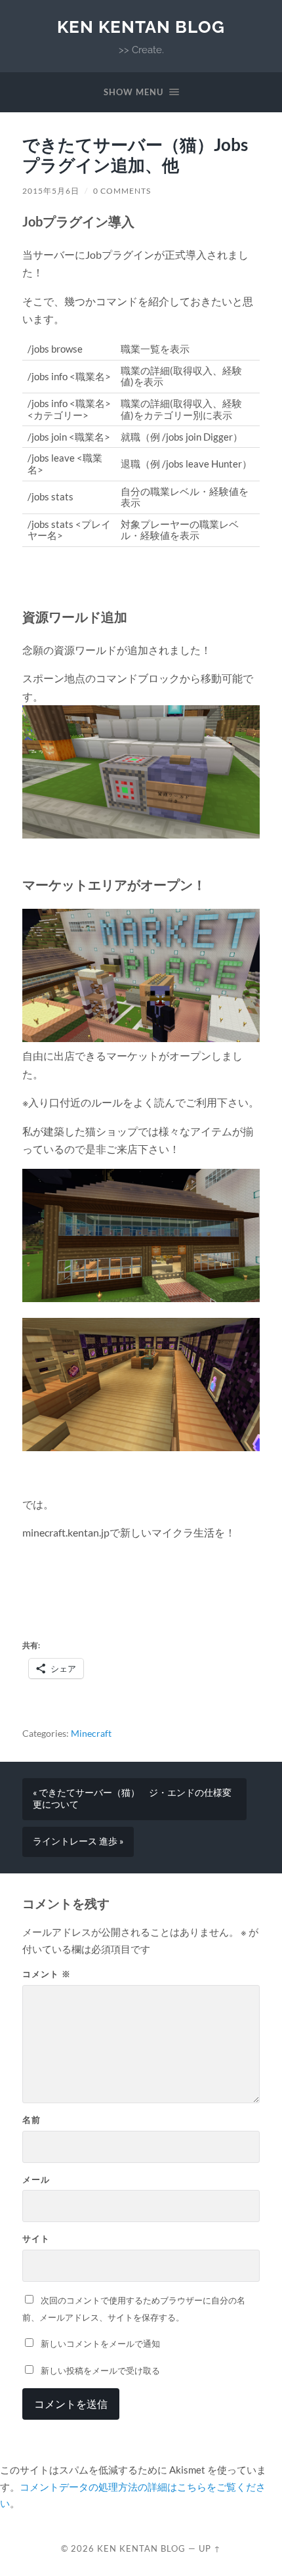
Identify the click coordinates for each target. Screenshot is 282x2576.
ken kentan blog (141, 27)
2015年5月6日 (51, 191)
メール (36, 2179)
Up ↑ (210, 2548)
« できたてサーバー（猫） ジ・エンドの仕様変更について (132, 1799)
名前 (31, 2120)
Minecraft (91, 1734)
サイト (36, 2238)
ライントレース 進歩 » (78, 1841)
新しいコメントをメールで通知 (100, 2344)
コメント (47, 1974)
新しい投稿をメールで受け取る (100, 2370)
